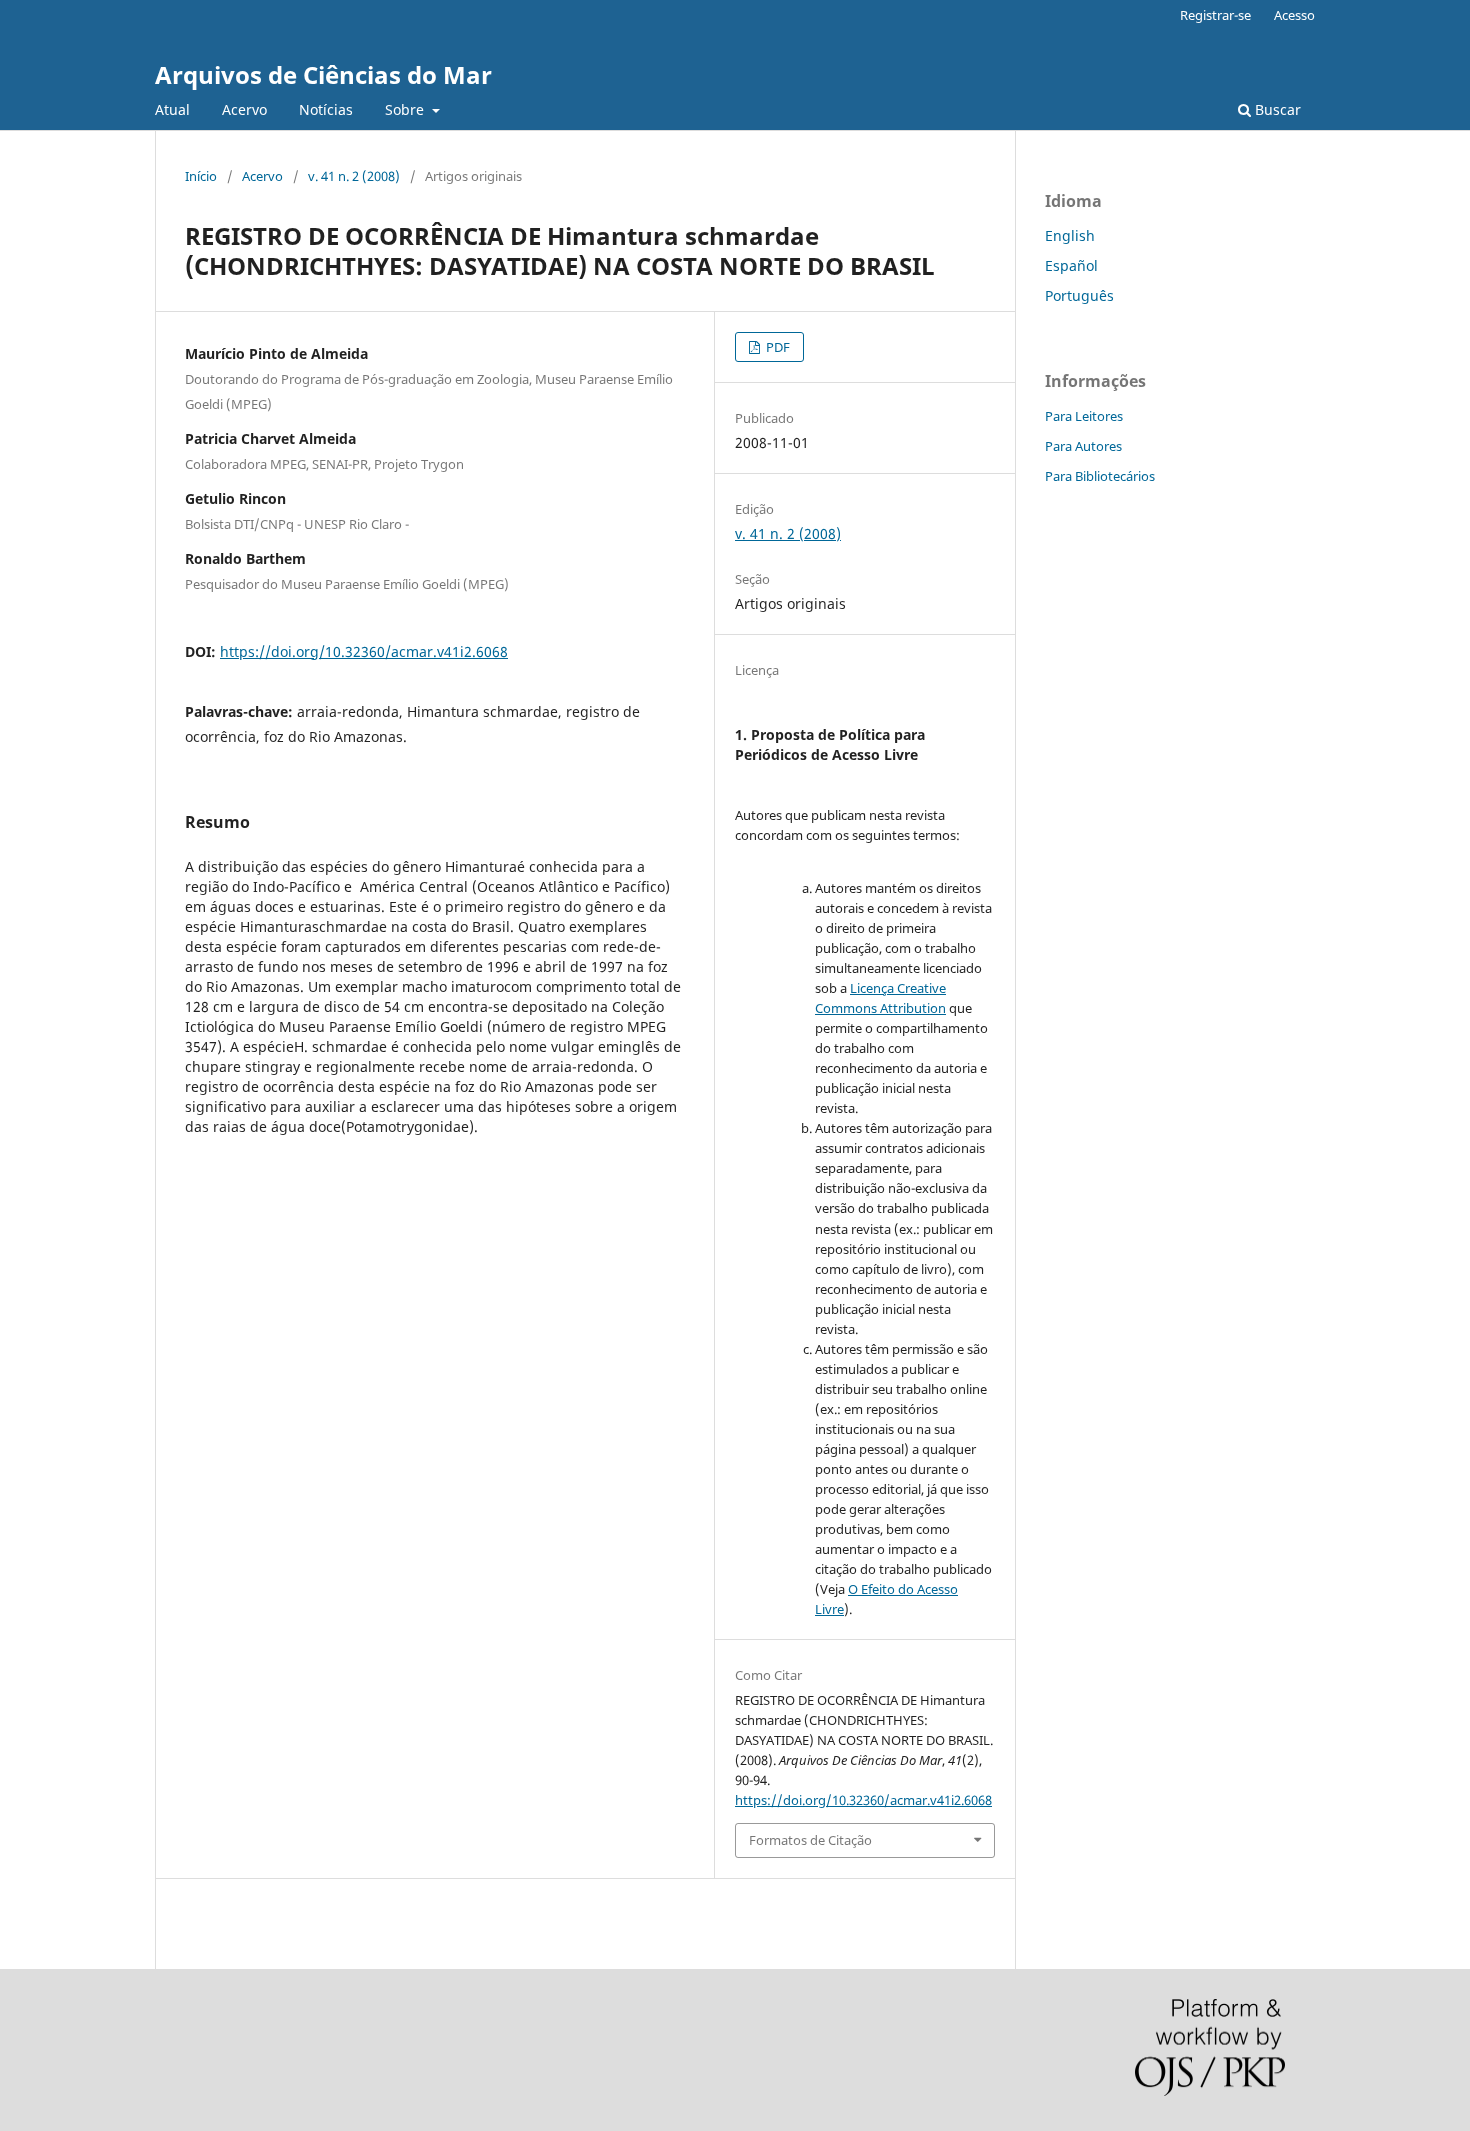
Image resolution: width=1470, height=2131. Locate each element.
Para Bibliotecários (1100, 476)
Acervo (244, 109)
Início (201, 176)
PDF (776, 347)
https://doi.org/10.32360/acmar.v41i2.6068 (364, 651)
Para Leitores (1084, 416)
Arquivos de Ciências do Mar (323, 74)
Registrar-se (1215, 15)
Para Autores (1083, 446)
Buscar (1276, 109)
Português (1079, 295)
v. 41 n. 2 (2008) (354, 176)
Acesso (1294, 15)
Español (1071, 265)
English (1070, 235)
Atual (172, 109)
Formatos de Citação (810, 1840)
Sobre (406, 109)
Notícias (326, 109)
